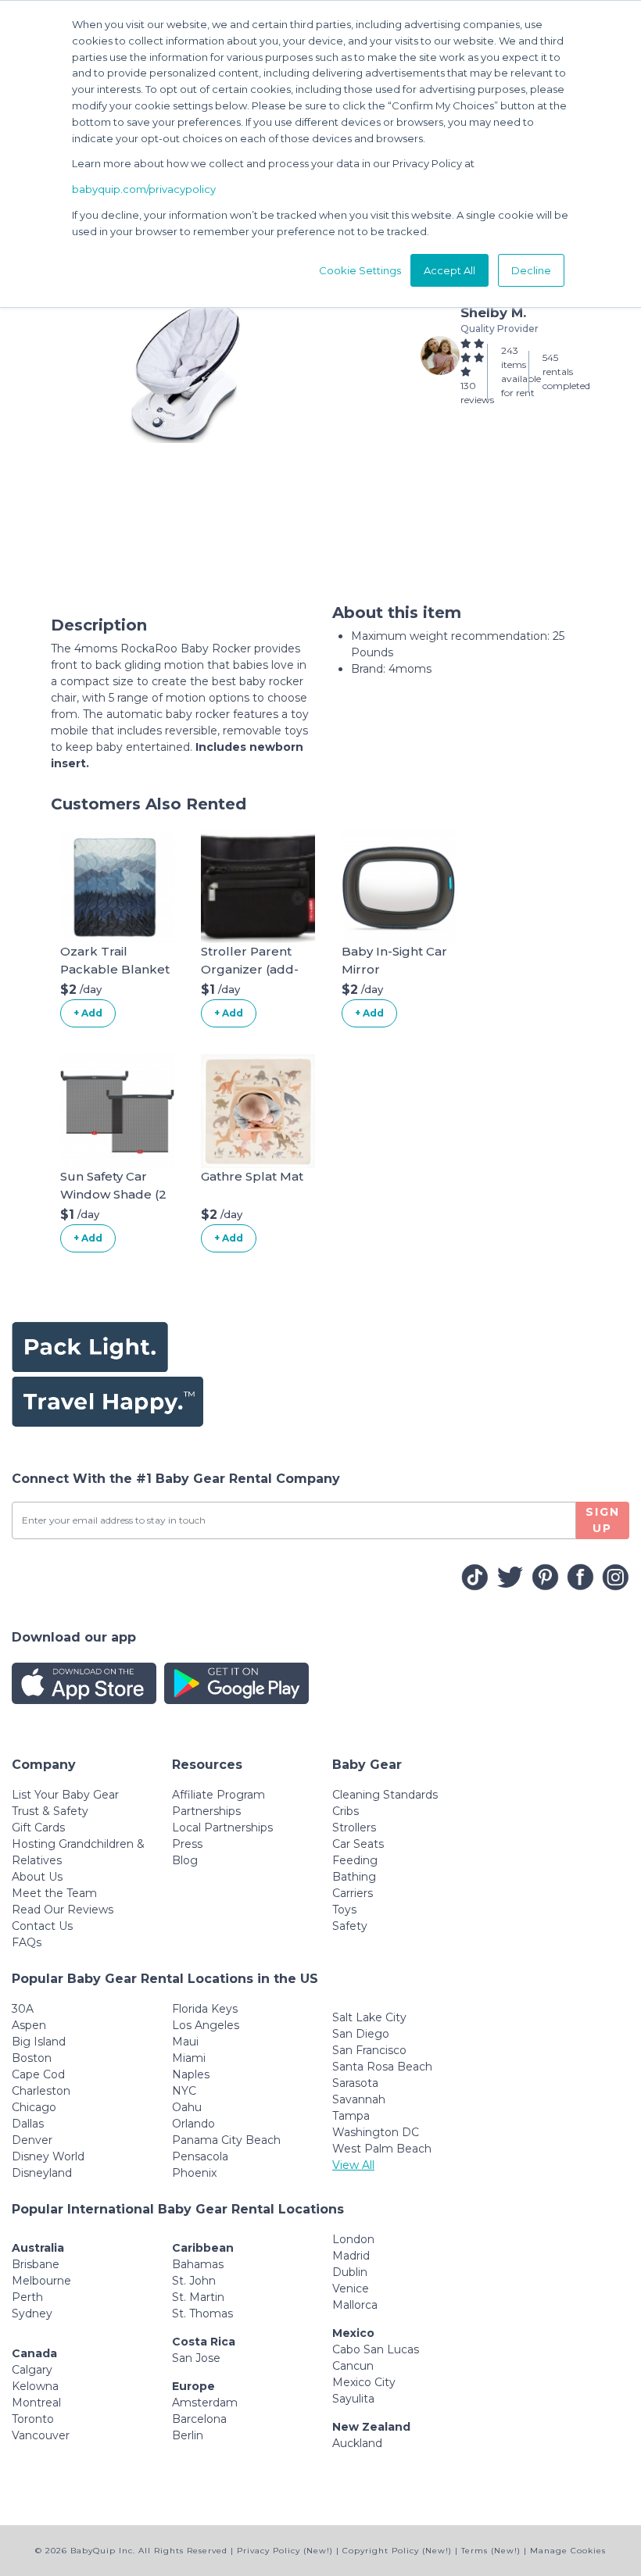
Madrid (351, 2256)
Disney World (48, 2156)
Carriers (353, 1893)
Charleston (41, 2091)
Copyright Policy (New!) (397, 2551)
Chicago (34, 2107)
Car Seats (358, 1844)
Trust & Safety (50, 1811)
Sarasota (355, 2083)
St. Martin (198, 2297)
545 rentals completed (566, 372)
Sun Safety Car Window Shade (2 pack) (113, 1194)
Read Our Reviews (63, 1910)
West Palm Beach (382, 2149)
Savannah (359, 2099)
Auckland (357, 2443)
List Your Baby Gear (65, 1795)
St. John (194, 2281)
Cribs (346, 1811)
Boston (32, 2058)
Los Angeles (206, 2025)
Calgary (32, 2370)
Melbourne (41, 2281)
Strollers (354, 1827)
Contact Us (42, 1926)
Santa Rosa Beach (382, 2067)
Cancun (353, 2366)
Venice (351, 2288)
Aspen (29, 2025)
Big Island (39, 2042)
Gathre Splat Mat (252, 1176)
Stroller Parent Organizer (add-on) (250, 969)
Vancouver (41, 2435)
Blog (185, 1860)
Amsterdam (205, 2403)
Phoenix (194, 2173)
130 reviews (477, 393)
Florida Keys (205, 2009)
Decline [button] (531, 270)
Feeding (355, 1860)
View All (353, 2165)
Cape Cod (38, 2074)
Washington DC (376, 2132)
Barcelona (199, 2419)
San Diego (361, 2034)
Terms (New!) (491, 2551)
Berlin (188, 2435)
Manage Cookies (568, 2551)
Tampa (351, 2116)
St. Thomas (202, 2313)
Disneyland (42, 2173)
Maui (185, 2042)
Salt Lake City (369, 2017)
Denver (32, 2140)
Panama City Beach (226, 2140)
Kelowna (35, 2386)
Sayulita (353, 2399)
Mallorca (355, 2305)
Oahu (187, 2107)
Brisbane (36, 2264)
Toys (344, 1910)
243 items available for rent (521, 372)
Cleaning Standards (385, 1795)
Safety (350, 1926)
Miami (189, 2058)
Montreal (36, 2403)
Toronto (33, 2419)
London (353, 2239)
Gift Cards (38, 1827)
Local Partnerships (222, 1827)
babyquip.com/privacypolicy (144, 189)
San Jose (196, 2358)
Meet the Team (54, 1893)
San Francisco (369, 2050)
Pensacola (200, 2156)
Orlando (193, 2124)
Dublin (350, 2272)
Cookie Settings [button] (360, 270)
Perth (27, 2297)
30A (23, 2009)
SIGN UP (603, 1520)
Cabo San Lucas (376, 2349)
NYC (184, 2091)
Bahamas (198, 2264)
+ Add (88, 1013)
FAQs (27, 1942)
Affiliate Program (218, 1795)
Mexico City (364, 2382)
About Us (37, 1877)
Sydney (32, 2313)
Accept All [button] (449, 270)
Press (187, 1844)
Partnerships (206, 1811)
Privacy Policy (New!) (285, 2551)
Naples (191, 2074)
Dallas (28, 2124)
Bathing (354, 1877)
